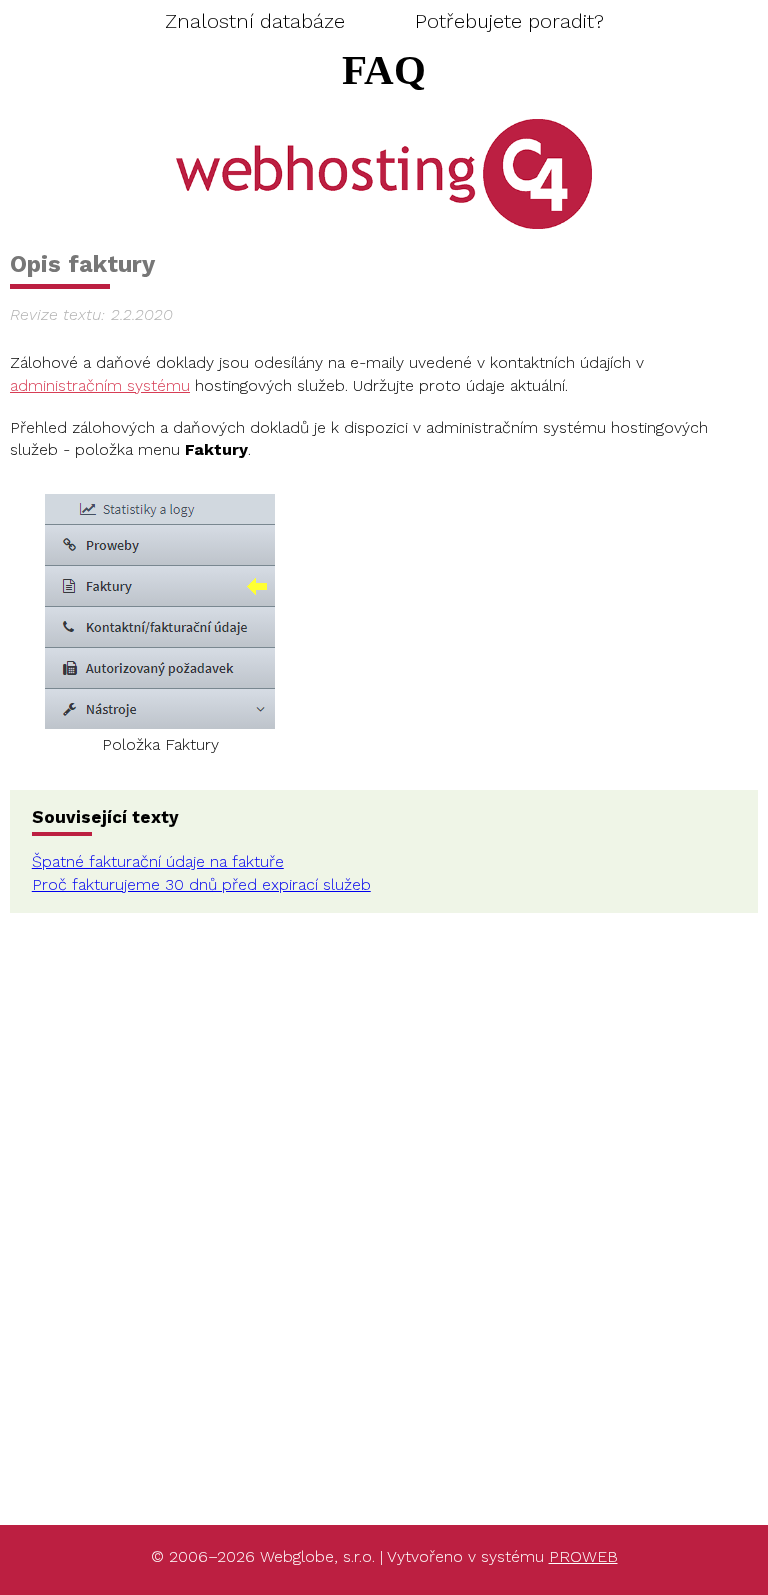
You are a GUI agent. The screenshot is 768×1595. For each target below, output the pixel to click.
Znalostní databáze (255, 21)
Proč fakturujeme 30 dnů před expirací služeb (201, 884)
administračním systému (100, 385)
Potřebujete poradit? (509, 21)
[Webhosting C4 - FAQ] (384, 173)
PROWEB (583, 1556)
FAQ (384, 70)
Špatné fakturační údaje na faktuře (158, 861)
